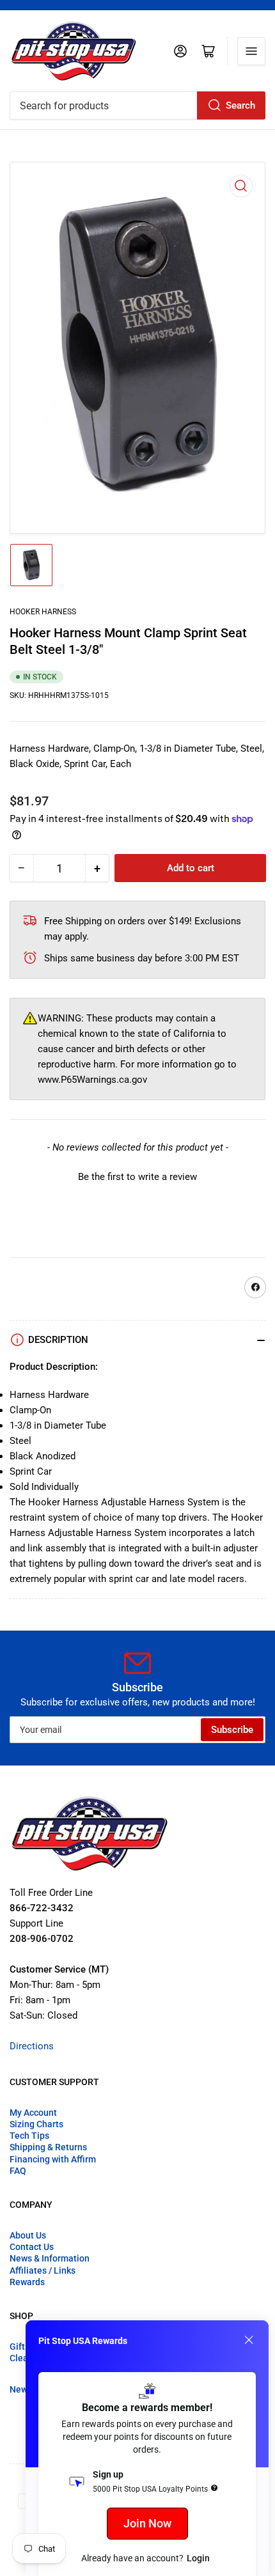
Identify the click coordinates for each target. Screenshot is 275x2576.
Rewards (27, 2282)
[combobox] (137, 105)
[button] (137, 1175)
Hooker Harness (43, 612)
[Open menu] (251, 51)
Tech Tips (29, 2136)
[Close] (249, 2340)
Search (240, 105)
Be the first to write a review (137, 1177)
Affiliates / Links (43, 2270)
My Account (33, 2113)
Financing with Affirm (53, 2159)
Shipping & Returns (48, 2147)
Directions (32, 2046)
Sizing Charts (36, 2124)
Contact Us (32, 2247)
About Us (28, 2235)
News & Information (50, 2258)
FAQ (18, 2171)
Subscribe (232, 1730)
